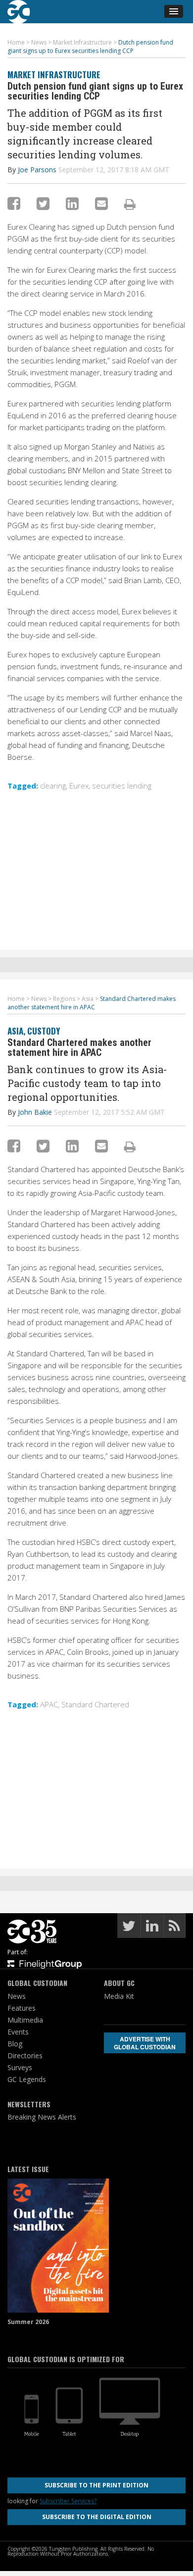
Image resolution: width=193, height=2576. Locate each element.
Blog (15, 2044)
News (17, 1996)
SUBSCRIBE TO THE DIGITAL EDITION (97, 2517)
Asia (15, 1031)
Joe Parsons (37, 170)
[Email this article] (101, 203)
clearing (53, 786)
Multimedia (25, 2020)
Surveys (20, 2067)
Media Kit (119, 1996)
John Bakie (35, 1112)
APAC (49, 1704)
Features (22, 2008)
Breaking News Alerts (42, 2117)
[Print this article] (130, 204)
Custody (44, 1031)
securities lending (122, 786)
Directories (25, 2056)
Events (18, 2032)
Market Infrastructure (54, 74)
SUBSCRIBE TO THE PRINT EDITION (96, 2485)
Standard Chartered (95, 1704)
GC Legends (27, 2079)
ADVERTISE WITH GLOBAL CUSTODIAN (145, 2043)
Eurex (79, 786)
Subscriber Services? (68, 2501)
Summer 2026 (28, 2322)
